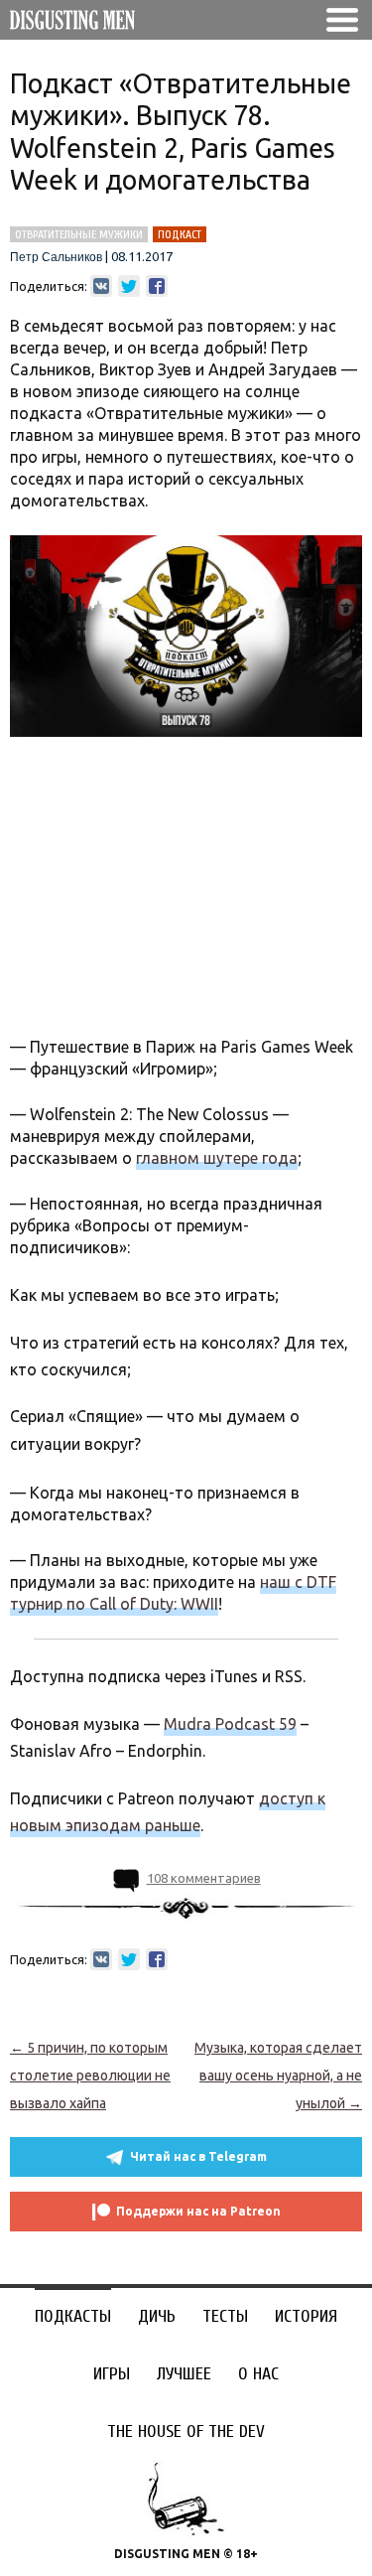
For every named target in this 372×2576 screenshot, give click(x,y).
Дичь (157, 2316)
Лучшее (184, 2374)
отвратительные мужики (79, 234)
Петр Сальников (56, 257)
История (306, 2316)
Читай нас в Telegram (198, 2156)
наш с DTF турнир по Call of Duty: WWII (173, 1593)
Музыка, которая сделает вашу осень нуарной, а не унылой (278, 2075)
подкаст (180, 234)
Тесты (225, 2316)
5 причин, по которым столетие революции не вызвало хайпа (90, 2075)
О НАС (258, 2374)
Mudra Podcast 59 (230, 1724)
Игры (112, 2374)
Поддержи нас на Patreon (198, 2211)
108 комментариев (204, 1878)
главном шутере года (217, 1158)
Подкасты (73, 2316)
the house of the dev (186, 2432)
